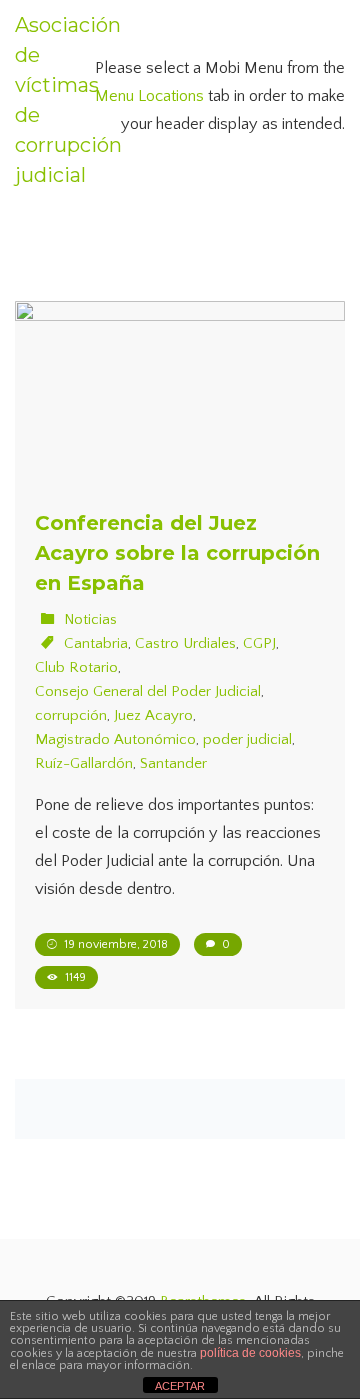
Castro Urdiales (185, 643)
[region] (180, 1228)
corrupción (71, 715)
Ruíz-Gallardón (84, 763)
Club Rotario (76, 667)
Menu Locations (149, 96)
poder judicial (247, 739)
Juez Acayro (153, 715)
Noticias (90, 619)
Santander (173, 763)
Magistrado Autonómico (115, 739)
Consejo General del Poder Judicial (148, 691)
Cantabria (96, 643)
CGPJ (259, 643)
